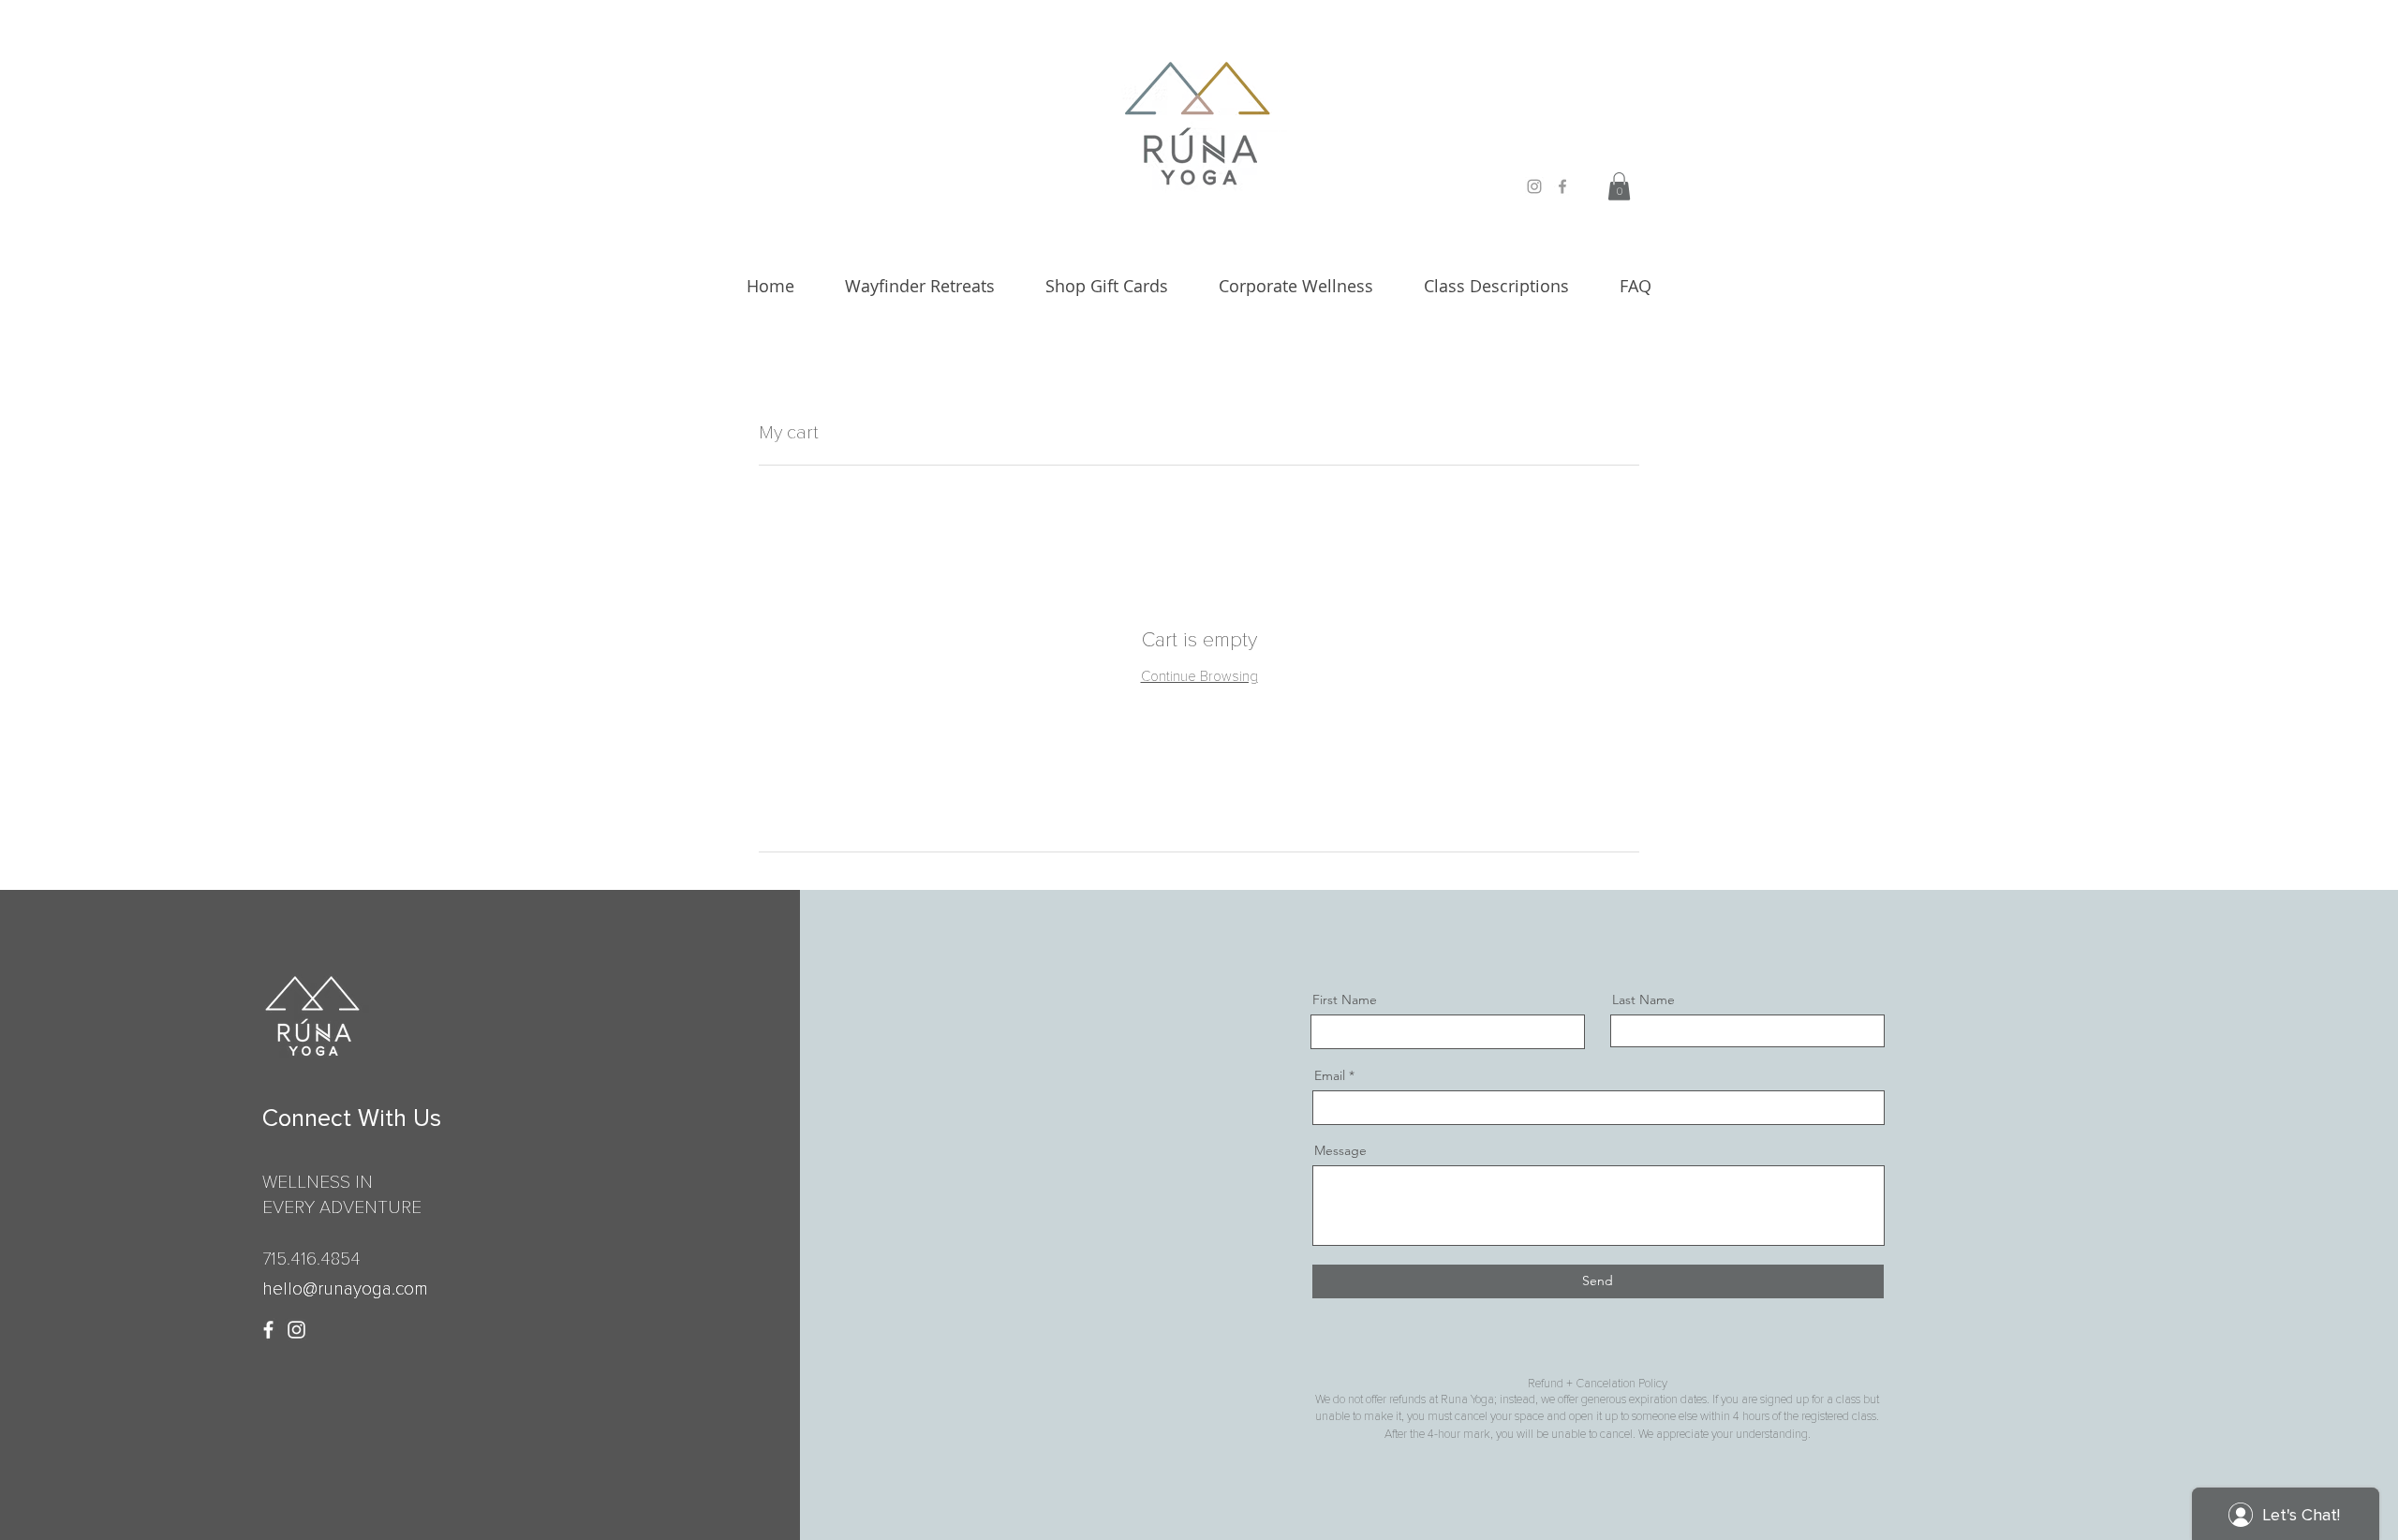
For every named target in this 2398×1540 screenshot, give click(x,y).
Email (1330, 1075)
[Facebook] (268, 1330)
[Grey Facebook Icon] (1562, 186)
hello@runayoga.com (345, 1289)
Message (1340, 1150)
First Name (1345, 1000)
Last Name (1643, 1000)
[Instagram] (296, 1330)
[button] (1619, 186)
